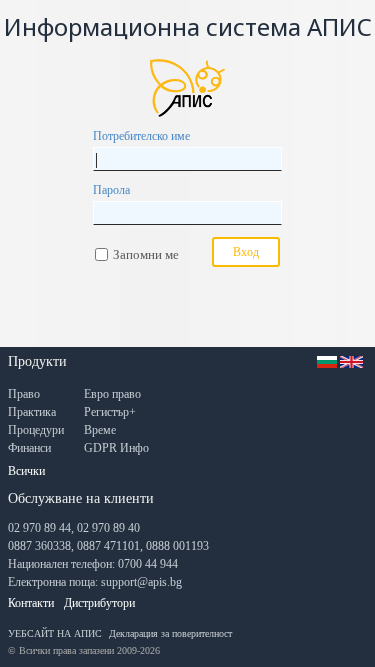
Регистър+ (110, 412)
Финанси (29, 448)
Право (24, 394)
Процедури (36, 430)
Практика (32, 412)
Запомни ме (146, 254)
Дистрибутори (99, 603)
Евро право (112, 394)
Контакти (31, 603)
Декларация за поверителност (170, 633)
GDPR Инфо (116, 448)
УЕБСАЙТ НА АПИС (55, 633)
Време (100, 430)
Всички (26, 471)
